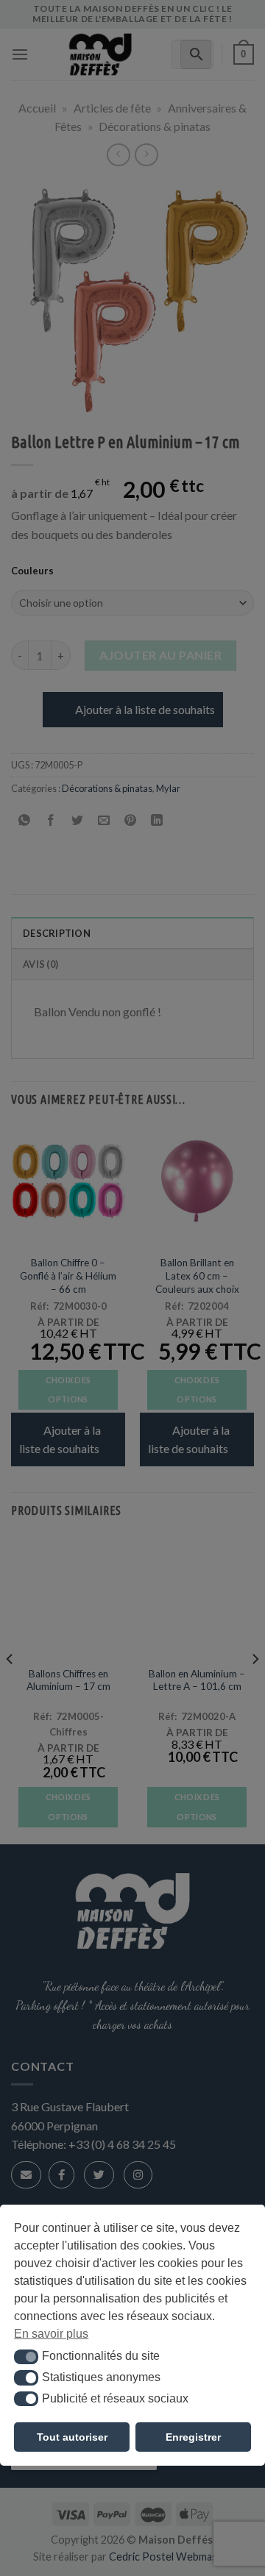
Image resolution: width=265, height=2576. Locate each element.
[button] (26, 2357)
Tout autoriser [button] (72, 2437)
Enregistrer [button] (193, 2437)
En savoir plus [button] (51, 2334)
